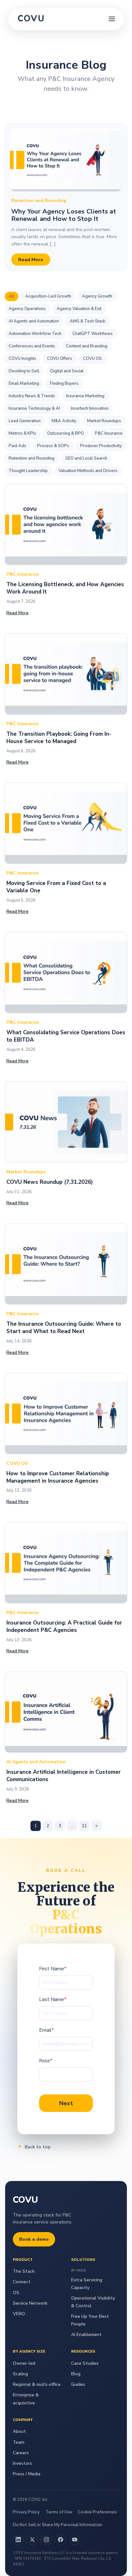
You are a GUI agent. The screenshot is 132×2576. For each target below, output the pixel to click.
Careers (21, 2453)
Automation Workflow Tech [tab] (35, 334)
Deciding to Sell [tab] (24, 371)
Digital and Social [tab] (67, 371)
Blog (76, 2374)
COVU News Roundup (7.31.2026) (50, 1182)
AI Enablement (86, 2335)
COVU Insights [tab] (22, 359)
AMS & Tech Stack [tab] (88, 321)
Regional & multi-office (37, 2384)
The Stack (24, 2271)
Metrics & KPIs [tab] (22, 433)
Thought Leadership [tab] (28, 471)
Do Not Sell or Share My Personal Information (58, 2525)
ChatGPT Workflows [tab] (93, 334)
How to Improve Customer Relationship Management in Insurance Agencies (58, 1477)
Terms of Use (59, 2512)
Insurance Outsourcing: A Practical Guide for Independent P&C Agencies (64, 1626)
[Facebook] (61, 2540)
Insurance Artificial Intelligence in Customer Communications (64, 1776)
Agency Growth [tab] (97, 296)
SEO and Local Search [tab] (86, 458)
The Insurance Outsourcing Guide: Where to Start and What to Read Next (64, 1328)
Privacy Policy (26, 2512)
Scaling (20, 2374)
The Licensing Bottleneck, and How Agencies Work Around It (65, 588)
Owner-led (24, 2363)
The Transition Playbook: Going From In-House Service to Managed (59, 738)
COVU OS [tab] (92, 359)
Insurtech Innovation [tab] (90, 408)
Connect (22, 2282)
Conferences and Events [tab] (32, 346)
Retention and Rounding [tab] (32, 458)
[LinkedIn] (18, 2540)
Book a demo (34, 2239)
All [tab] (12, 296)
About (19, 2431)
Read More (31, 260)
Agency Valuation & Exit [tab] (79, 309)
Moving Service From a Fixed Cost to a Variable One (56, 887)
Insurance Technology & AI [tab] (34, 408)
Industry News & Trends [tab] (32, 396)
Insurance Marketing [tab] (85, 396)
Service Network (30, 2303)
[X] (32, 2540)
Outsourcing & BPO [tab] (66, 433)
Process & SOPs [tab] (53, 446)
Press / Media (27, 2474)
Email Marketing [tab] (24, 384)
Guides (78, 2384)
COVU (31, 19)
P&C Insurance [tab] (109, 433)
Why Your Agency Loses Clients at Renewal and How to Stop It (64, 215)
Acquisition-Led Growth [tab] (48, 296)
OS (16, 2293)
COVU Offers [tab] (60, 359)
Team (19, 2442)
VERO (19, 2314)
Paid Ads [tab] (17, 446)
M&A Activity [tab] (64, 421)
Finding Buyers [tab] (64, 384)
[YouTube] (75, 2540)
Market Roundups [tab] (104, 421)
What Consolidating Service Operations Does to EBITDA (66, 1036)
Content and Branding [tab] (87, 346)
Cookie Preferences (97, 2512)
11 (84, 1826)
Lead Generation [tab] (25, 421)
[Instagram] (46, 2540)
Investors (22, 2463)
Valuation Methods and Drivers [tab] (88, 471)
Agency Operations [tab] (27, 309)
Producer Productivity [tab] (101, 446)
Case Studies (85, 2363)
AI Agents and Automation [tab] (34, 321)
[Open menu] (112, 19)
